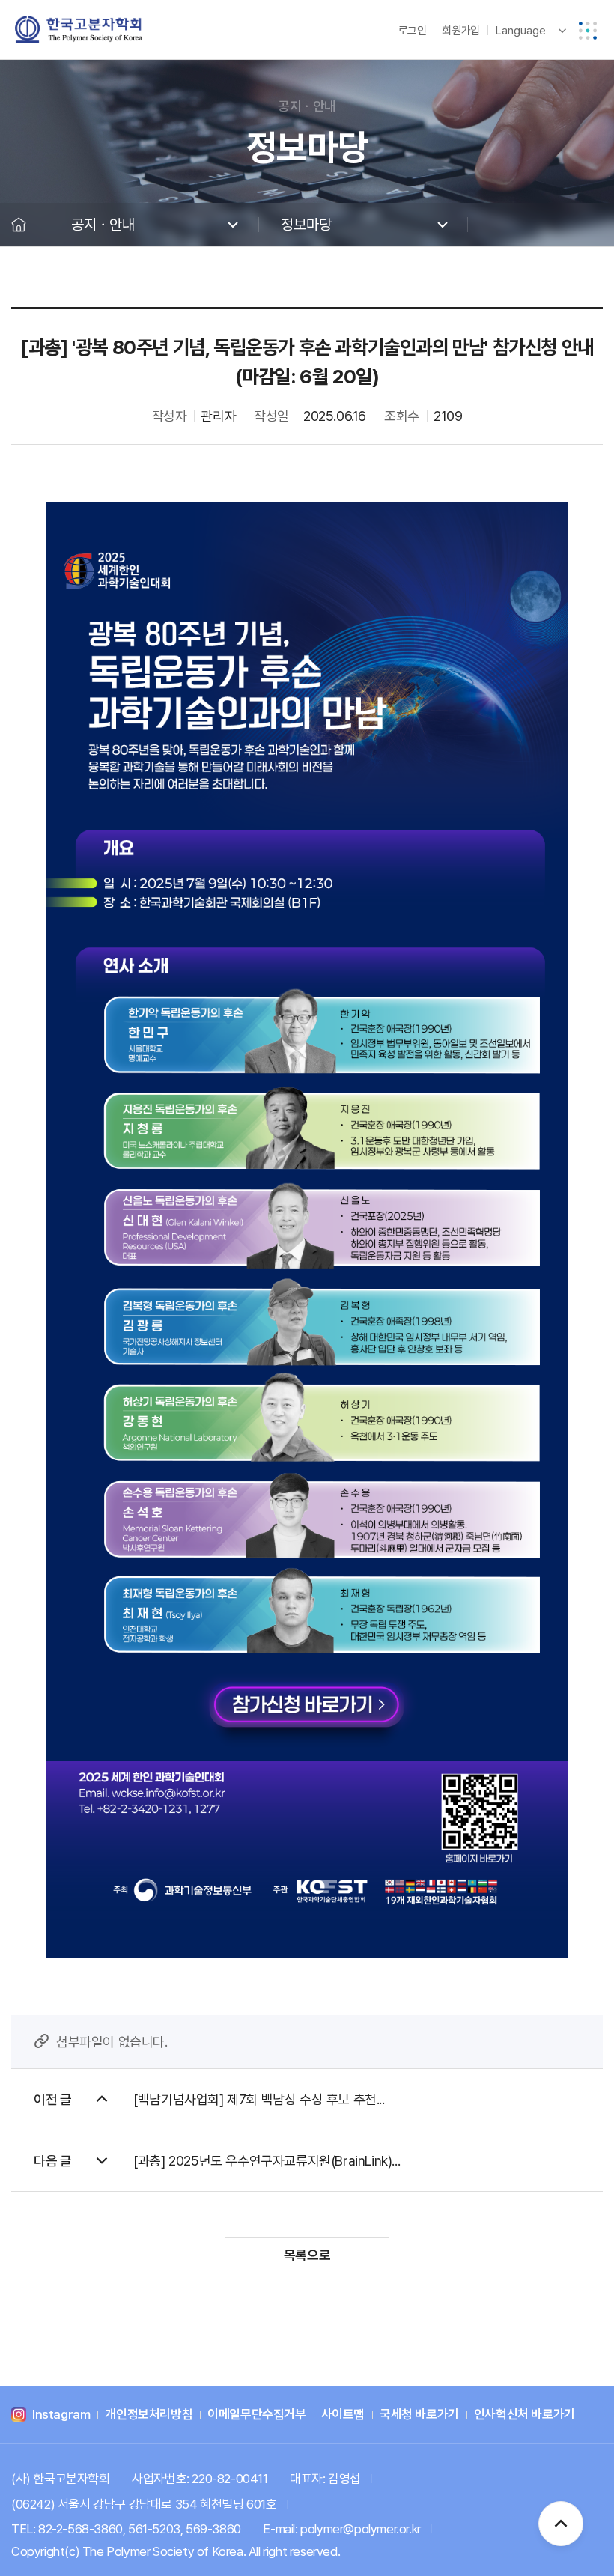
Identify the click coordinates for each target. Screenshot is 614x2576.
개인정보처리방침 (149, 2415)
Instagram (61, 2415)
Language (521, 31)
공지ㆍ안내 (103, 225)
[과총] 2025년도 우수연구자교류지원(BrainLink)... (267, 2161)
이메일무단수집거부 (256, 2415)
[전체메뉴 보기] (588, 31)
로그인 (413, 31)
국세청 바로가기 (419, 2415)
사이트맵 (343, 2415)
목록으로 (307, 2255)
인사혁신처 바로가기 (525, 2415)
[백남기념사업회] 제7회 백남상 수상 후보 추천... (259, 2099)
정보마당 (306, 225)
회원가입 (460, 31)
